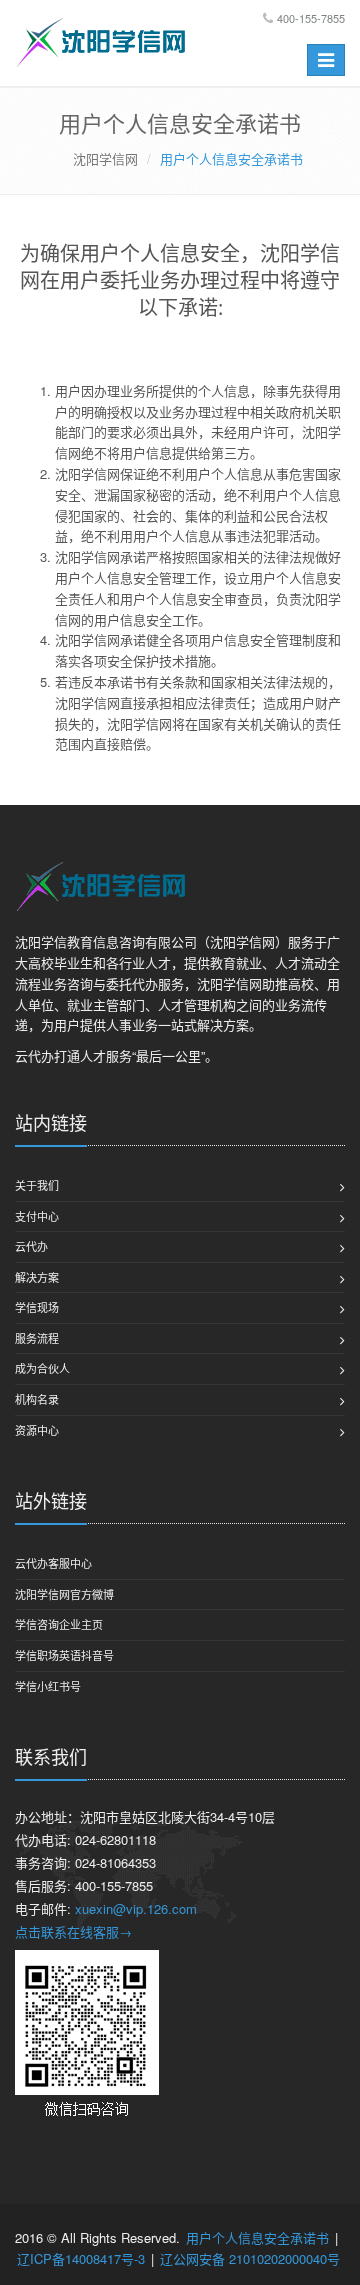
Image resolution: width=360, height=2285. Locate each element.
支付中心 (37, 1216)
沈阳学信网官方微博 (64, 1594)
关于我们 (37, 1185)
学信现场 (37, 1307)
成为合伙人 (42, 1368)
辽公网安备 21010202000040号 (250, 2258)
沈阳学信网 (105, 158)
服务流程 (37, 1338)
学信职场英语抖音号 (64, 1655)
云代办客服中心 (53, 1563)
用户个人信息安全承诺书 (257, 2237)
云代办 (31, 1246)
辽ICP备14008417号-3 (81, 2258)
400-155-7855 (311, 18)
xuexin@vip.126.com (136, 1908)
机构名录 (37, 1399)
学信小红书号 (48, 1686)
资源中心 (37, 1430)
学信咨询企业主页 (59, 1624)
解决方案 (37, 1277)
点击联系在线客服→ (73, 1931)
